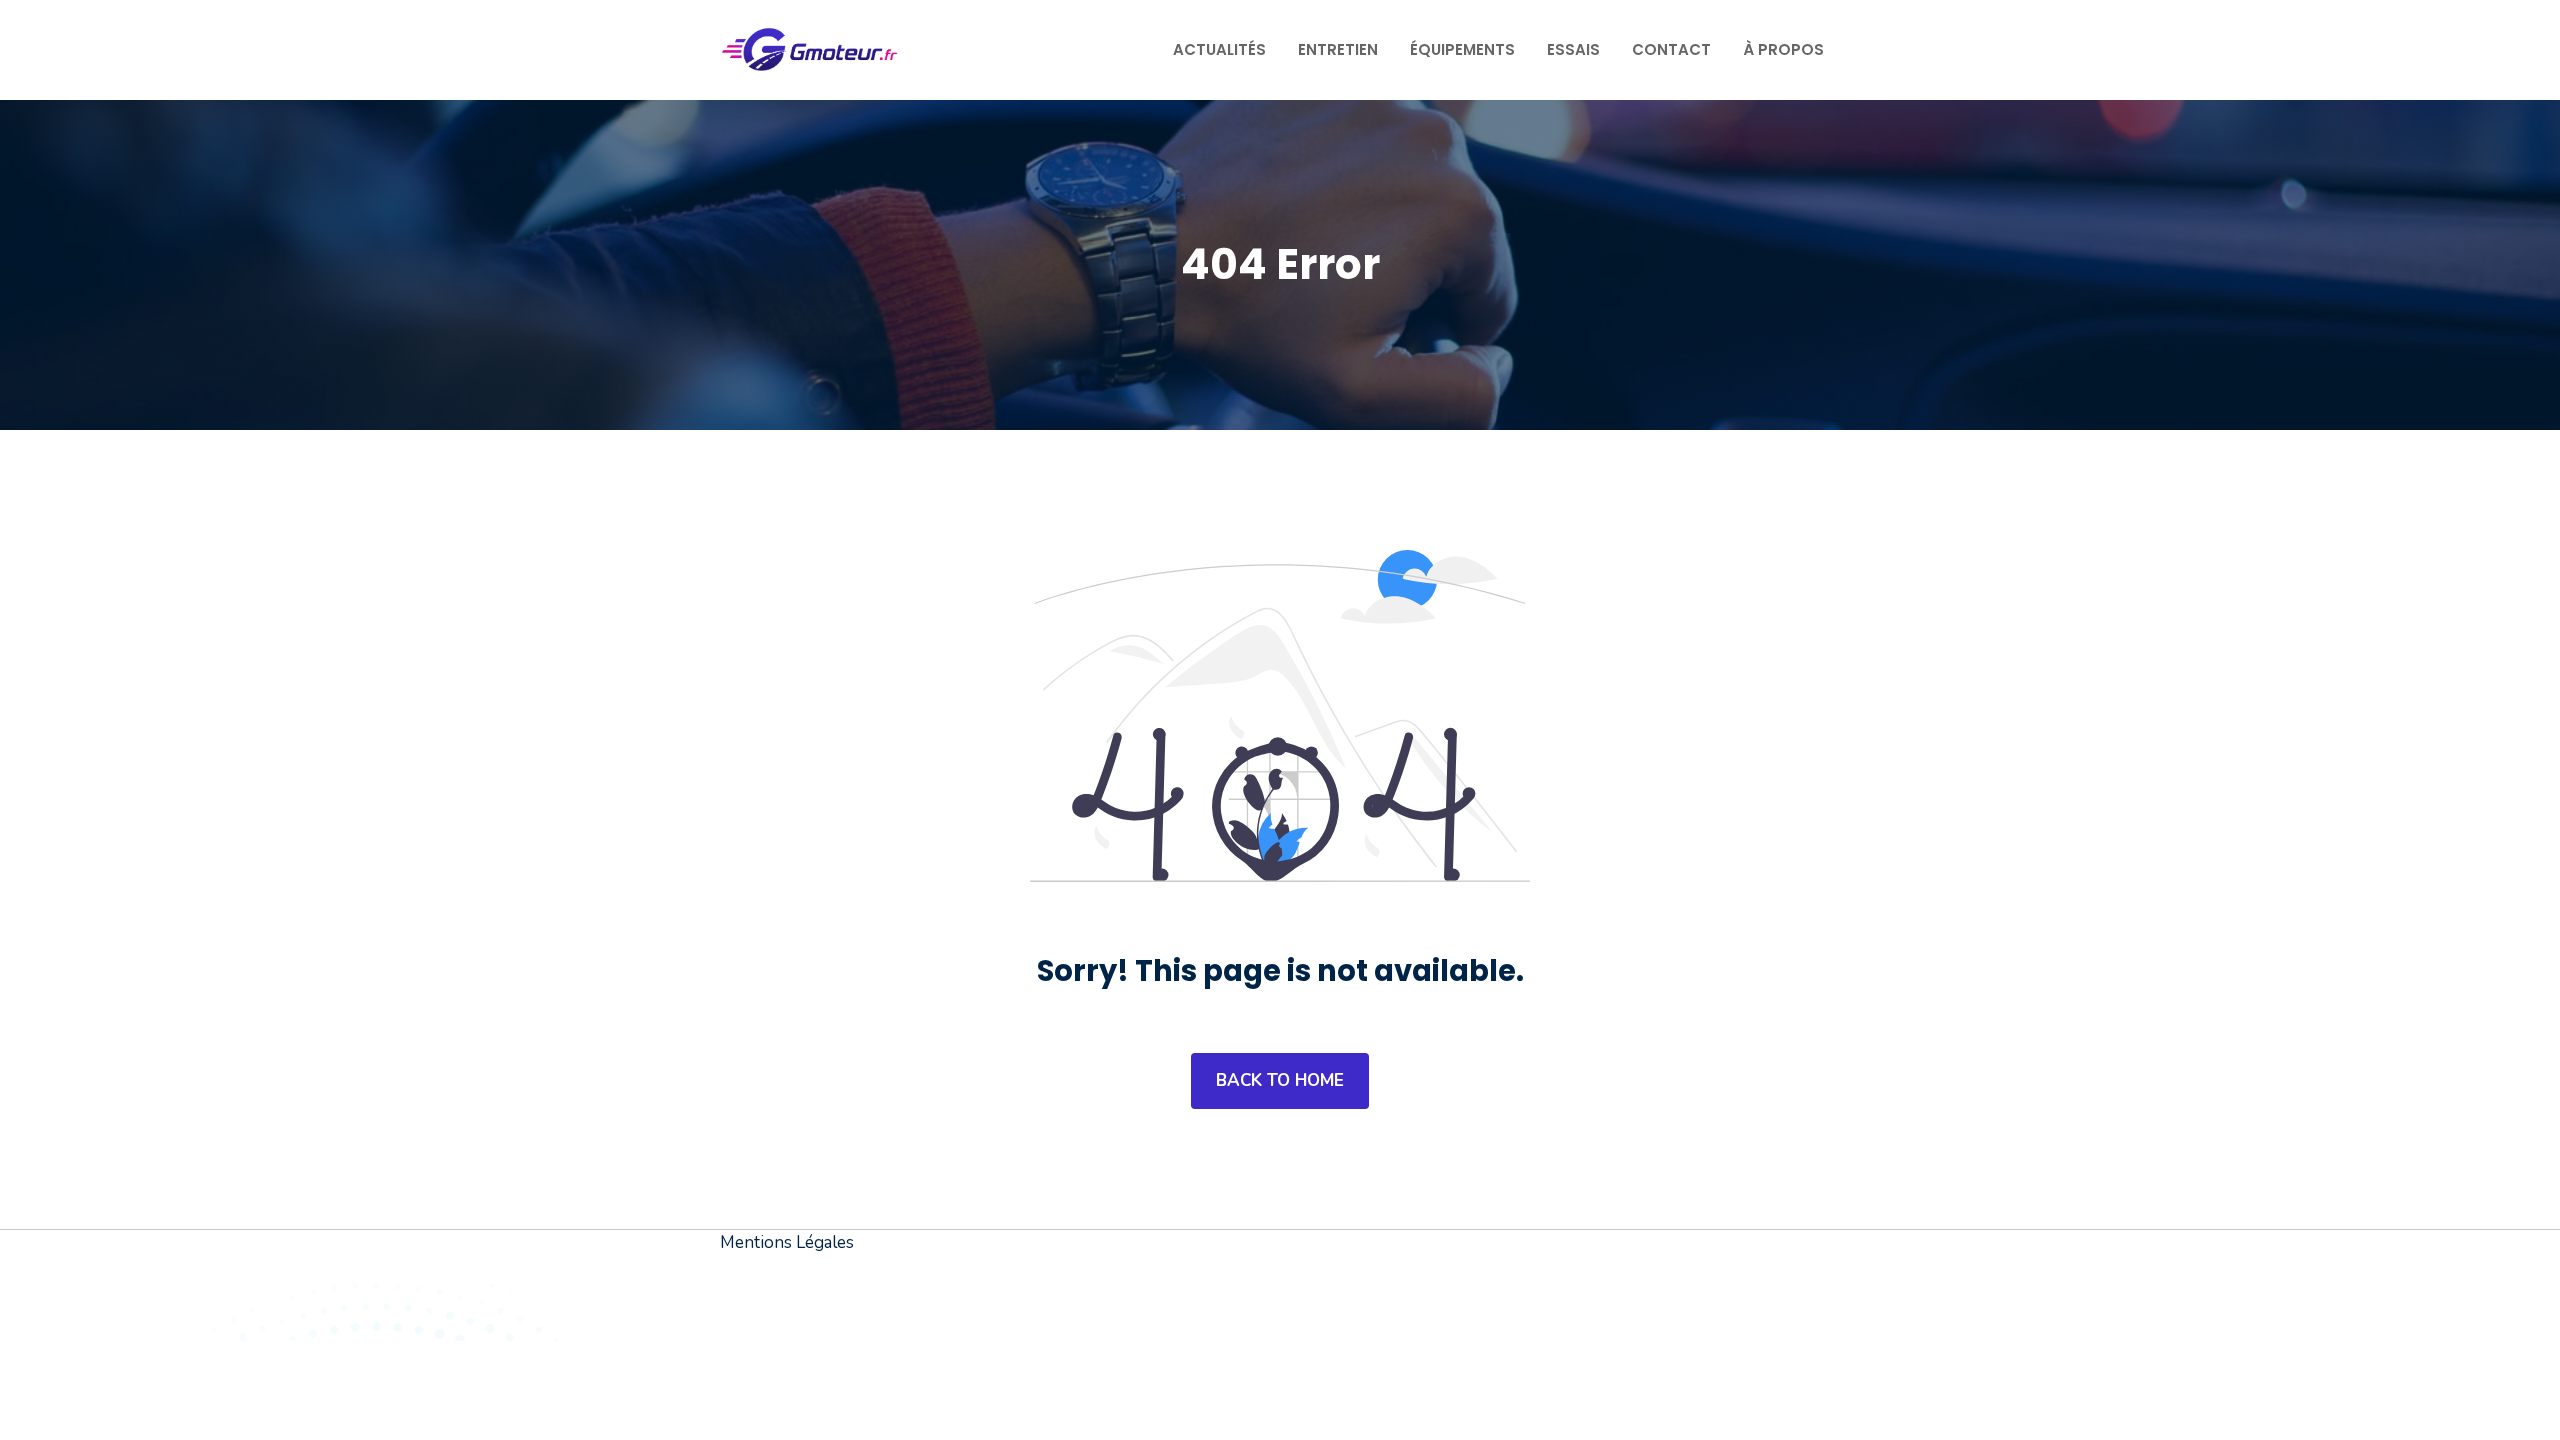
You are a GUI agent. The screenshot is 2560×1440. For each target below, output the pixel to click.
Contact (1671, 49)
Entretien (1338, 49)
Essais (1573, 49)
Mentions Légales (787, 1242)
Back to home (1280, 1080)
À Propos (1783, 49)
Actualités (1219, 49)
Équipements (1462, 49)
